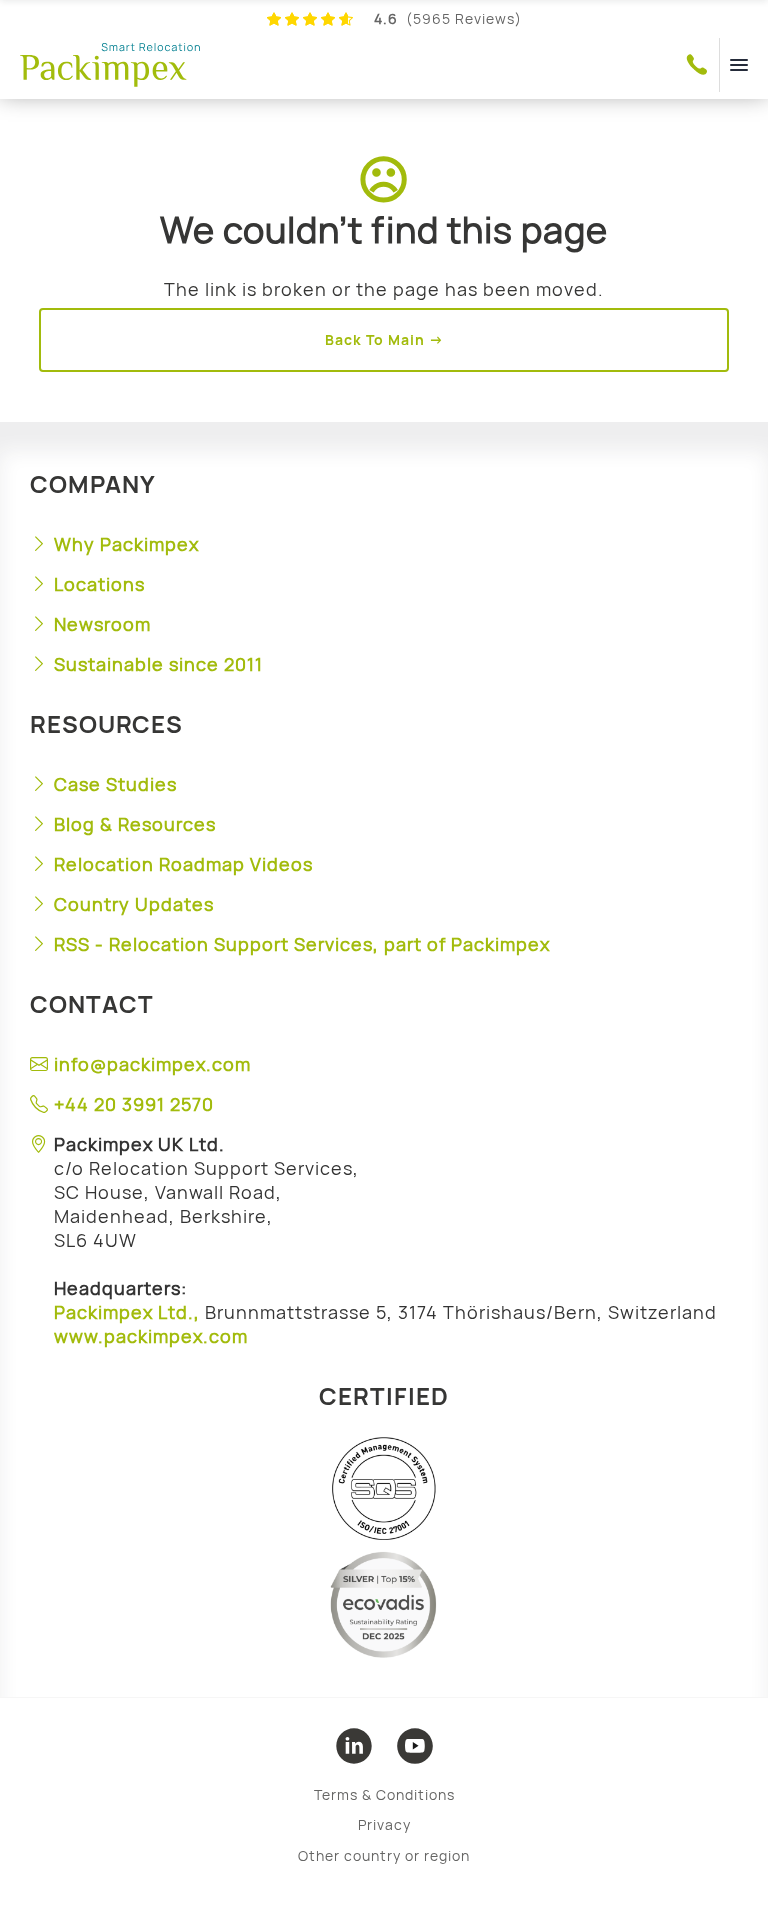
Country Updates (134, 904)
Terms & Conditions (384, 1794)
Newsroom (102, 624)
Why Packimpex (126, 544)
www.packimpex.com (151, 1336)
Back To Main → (384, 339)
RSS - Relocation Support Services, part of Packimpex (302, 944)
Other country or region (384, 1855)
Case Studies (115, 784)
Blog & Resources (135, 824)
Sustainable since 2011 (158, 664)
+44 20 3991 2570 (134, 1104)
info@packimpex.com (152, 1064)
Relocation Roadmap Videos (183, 864)
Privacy (384, 1824)
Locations (99, 584)
